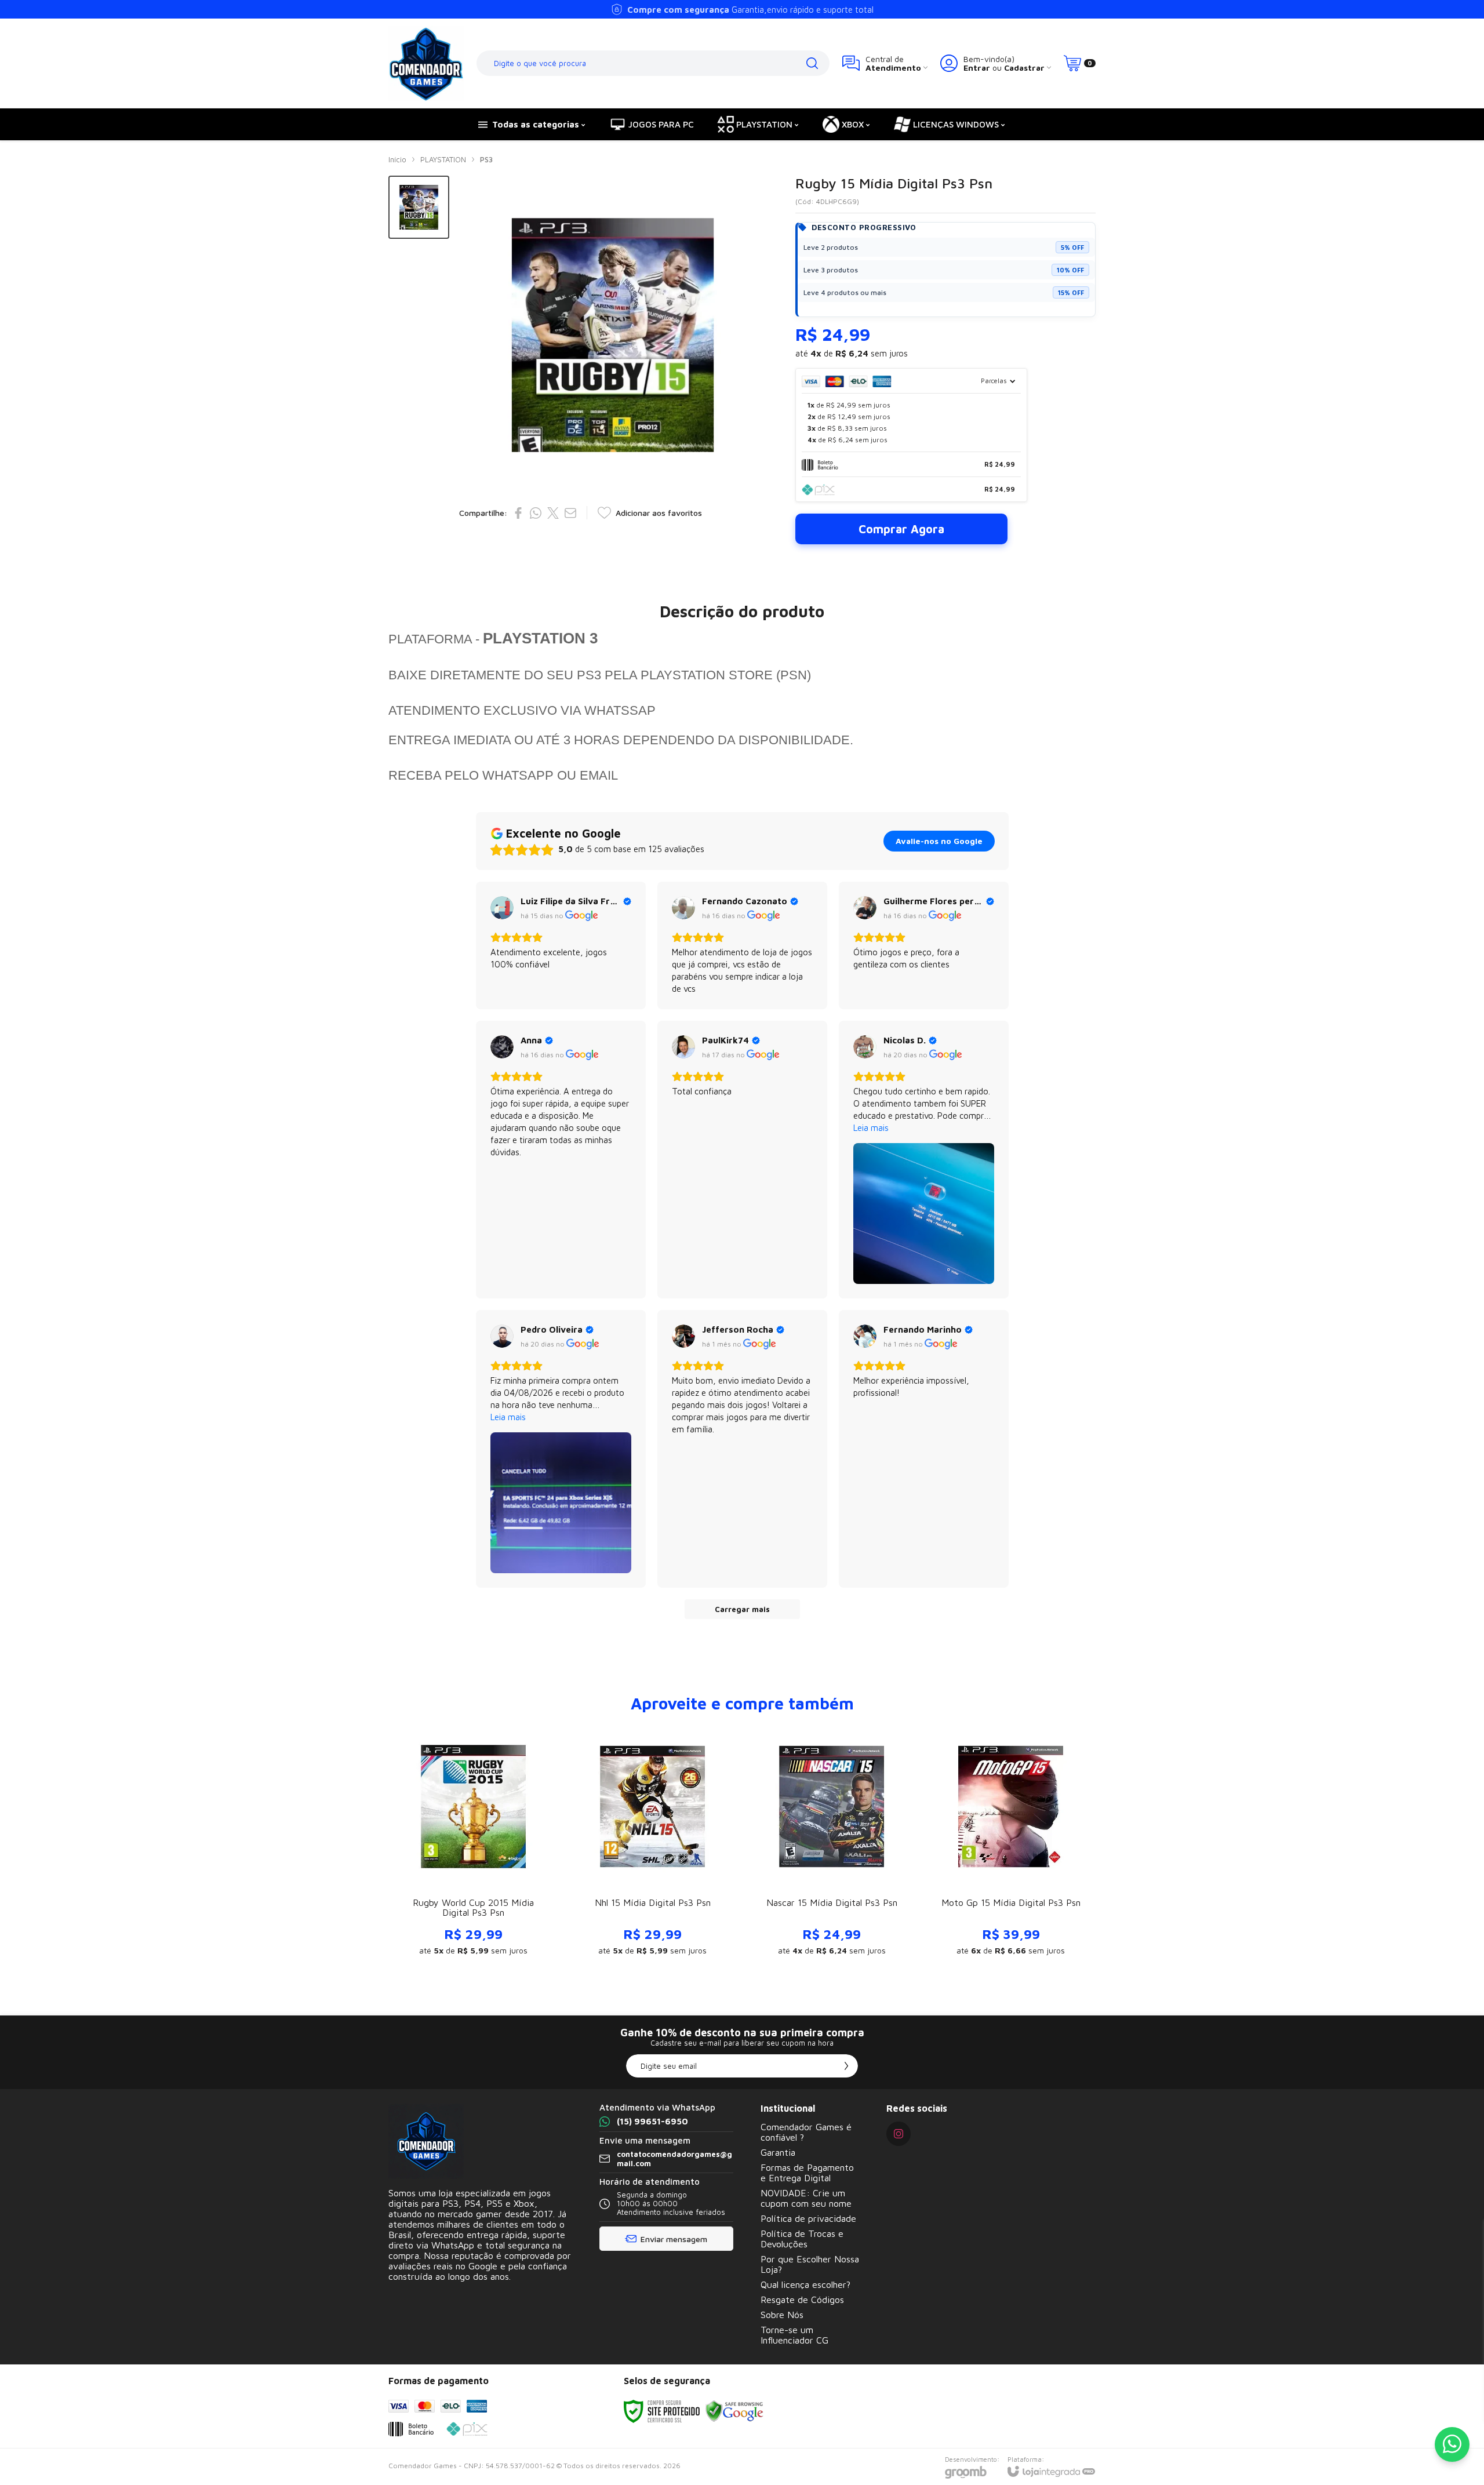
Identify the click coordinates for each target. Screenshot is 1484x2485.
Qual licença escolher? (805, 2284)
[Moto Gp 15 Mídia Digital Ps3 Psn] (1011, 1845)
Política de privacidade (808, 2218)
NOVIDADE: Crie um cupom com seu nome (806, 2198)
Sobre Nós (782, 2315)
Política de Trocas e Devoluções (802, 2239)
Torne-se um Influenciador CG (794, 2335)
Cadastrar (1024, 68)
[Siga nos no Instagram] (899, 2134)
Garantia (778, 2152)
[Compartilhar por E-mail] (570, 513)
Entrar (977, 68)
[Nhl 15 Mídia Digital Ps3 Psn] (652, 1845)
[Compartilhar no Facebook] (518, 513)
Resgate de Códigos (802, 2300)
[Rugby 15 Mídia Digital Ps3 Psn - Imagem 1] (419, 207)
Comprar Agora (901, 529)
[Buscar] (812, 63)
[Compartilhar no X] (553, 513)
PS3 (486, 159)
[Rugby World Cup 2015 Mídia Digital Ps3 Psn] (473, 1845)
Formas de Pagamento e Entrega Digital (807, 2173)
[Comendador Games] (426, 63)
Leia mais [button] (871, 1128)
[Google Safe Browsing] (734, 2411)
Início (397, 159)
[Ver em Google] (502, 908)
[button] (419, 207)
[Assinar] (846, 2066)
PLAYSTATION (443, 159)
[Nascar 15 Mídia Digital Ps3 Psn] (832, 1845)
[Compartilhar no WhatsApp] (536, 513)
